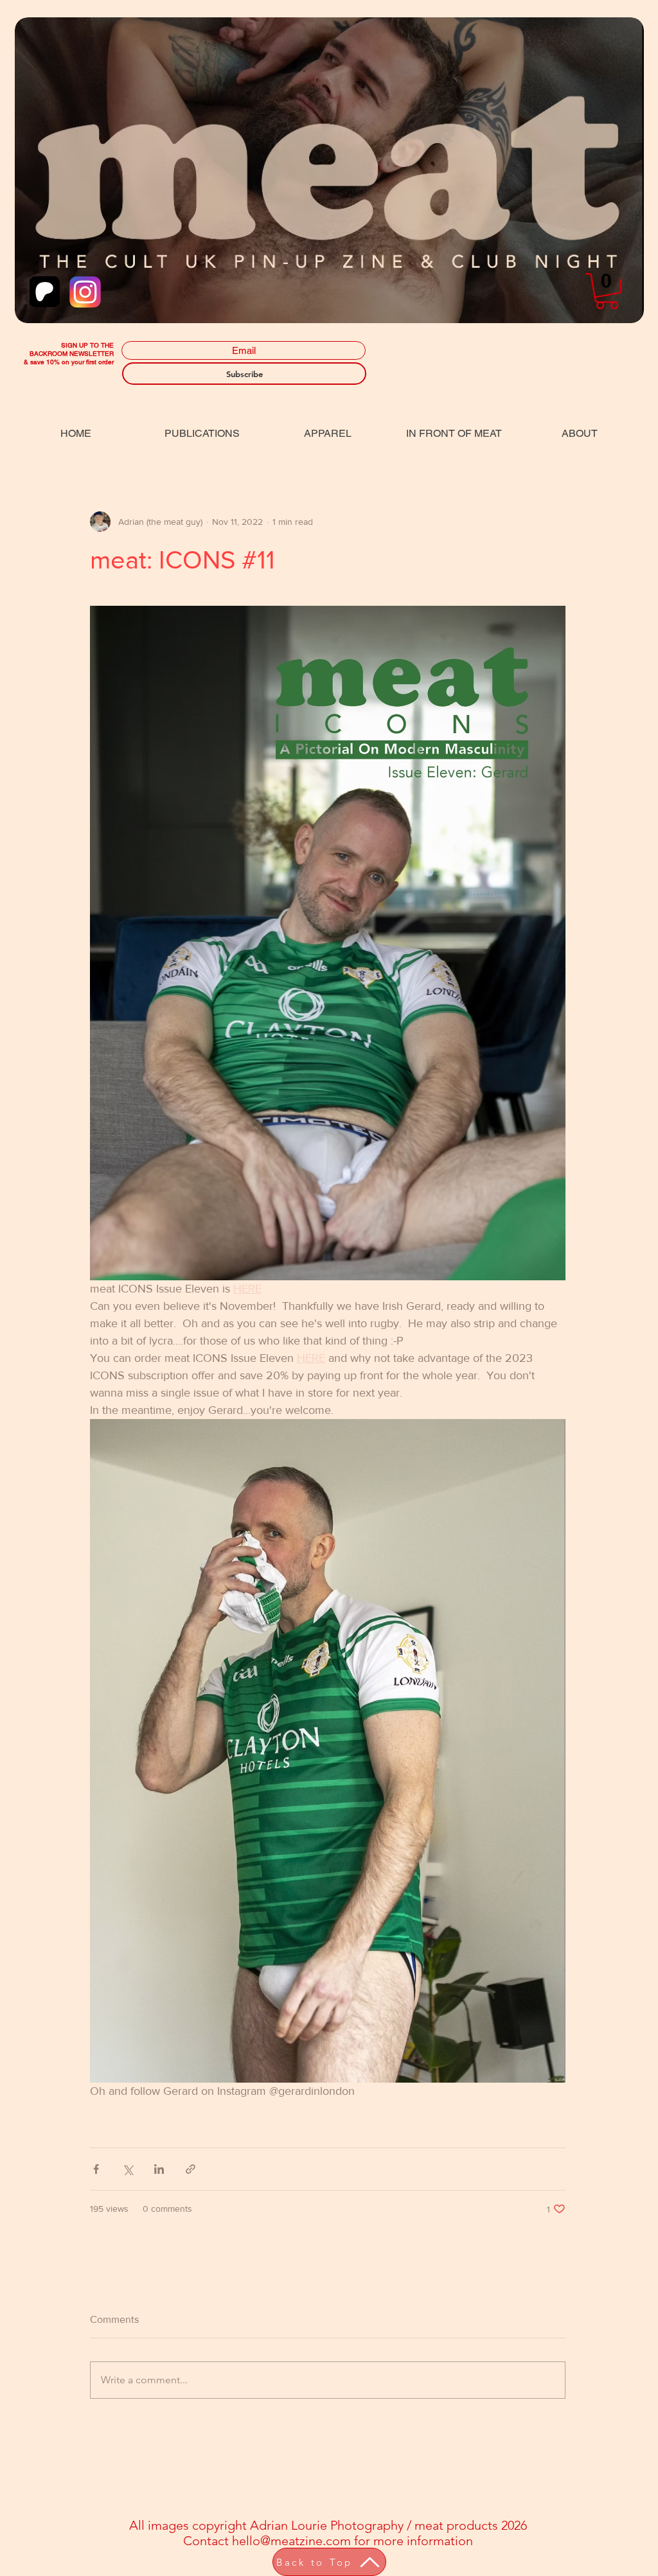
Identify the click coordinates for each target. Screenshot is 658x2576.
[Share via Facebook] (96, 2169)
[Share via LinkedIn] (159, 2169)
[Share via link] (191, 2169)
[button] (607, 291)
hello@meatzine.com (291, 2541)
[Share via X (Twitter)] (128, 2169)
